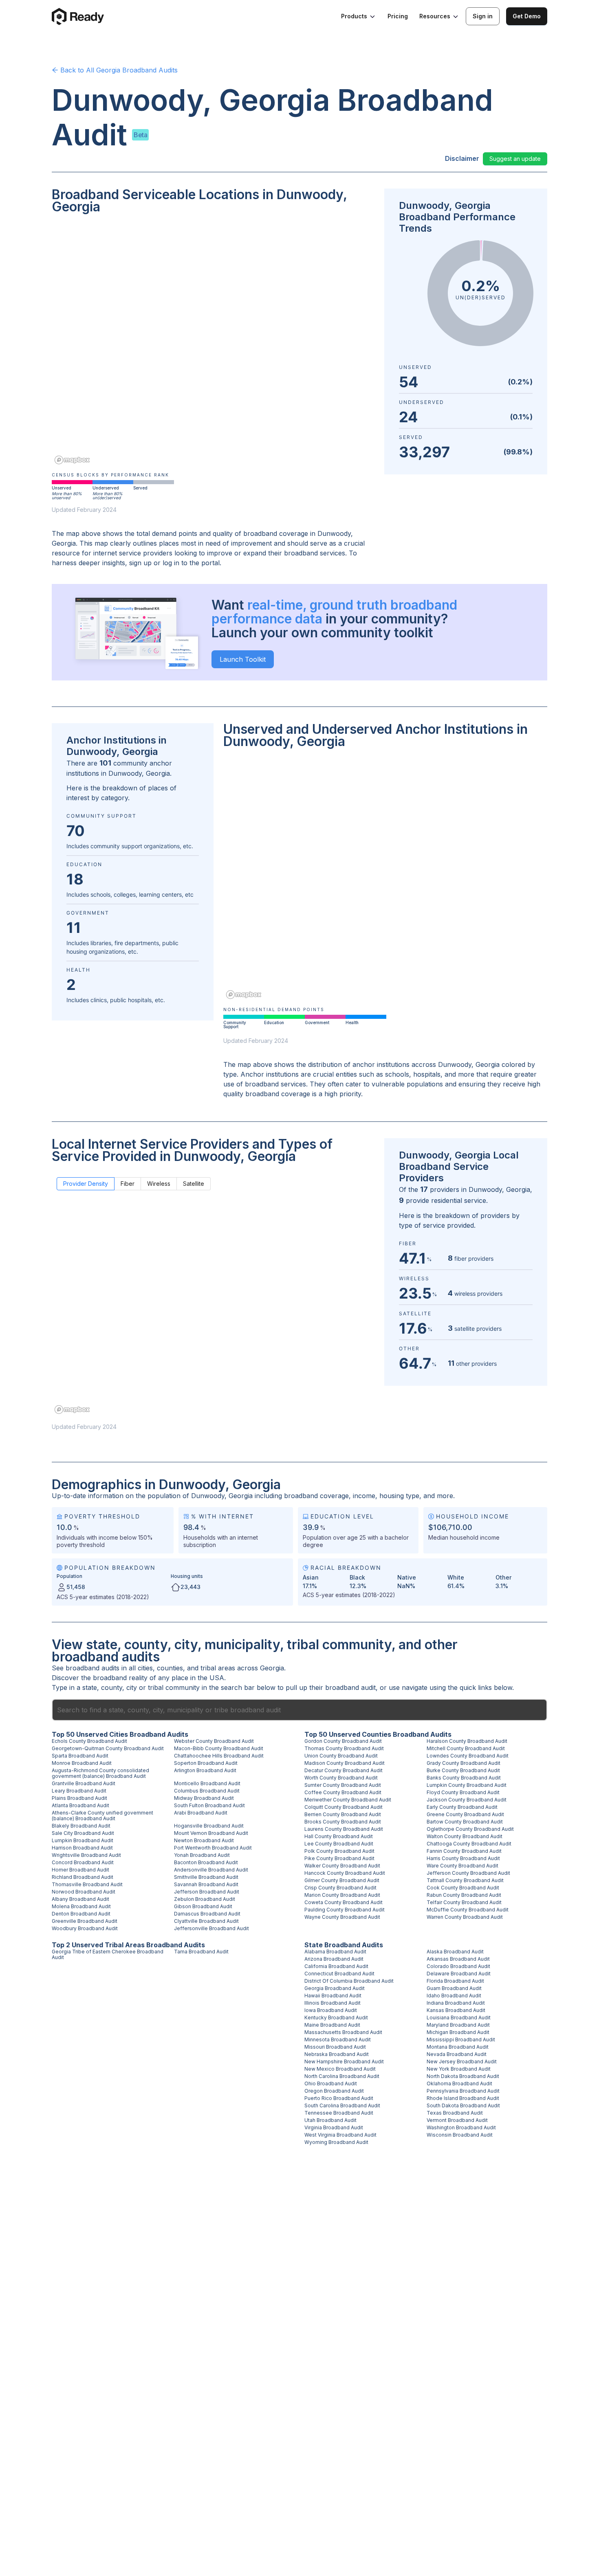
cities (145, 1668)
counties (170, 1668)
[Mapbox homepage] (72, 460)
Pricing (398, 16)
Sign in (483, 16)
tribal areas (218, 1668)
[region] (213, 345)
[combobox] (299, 1710)
